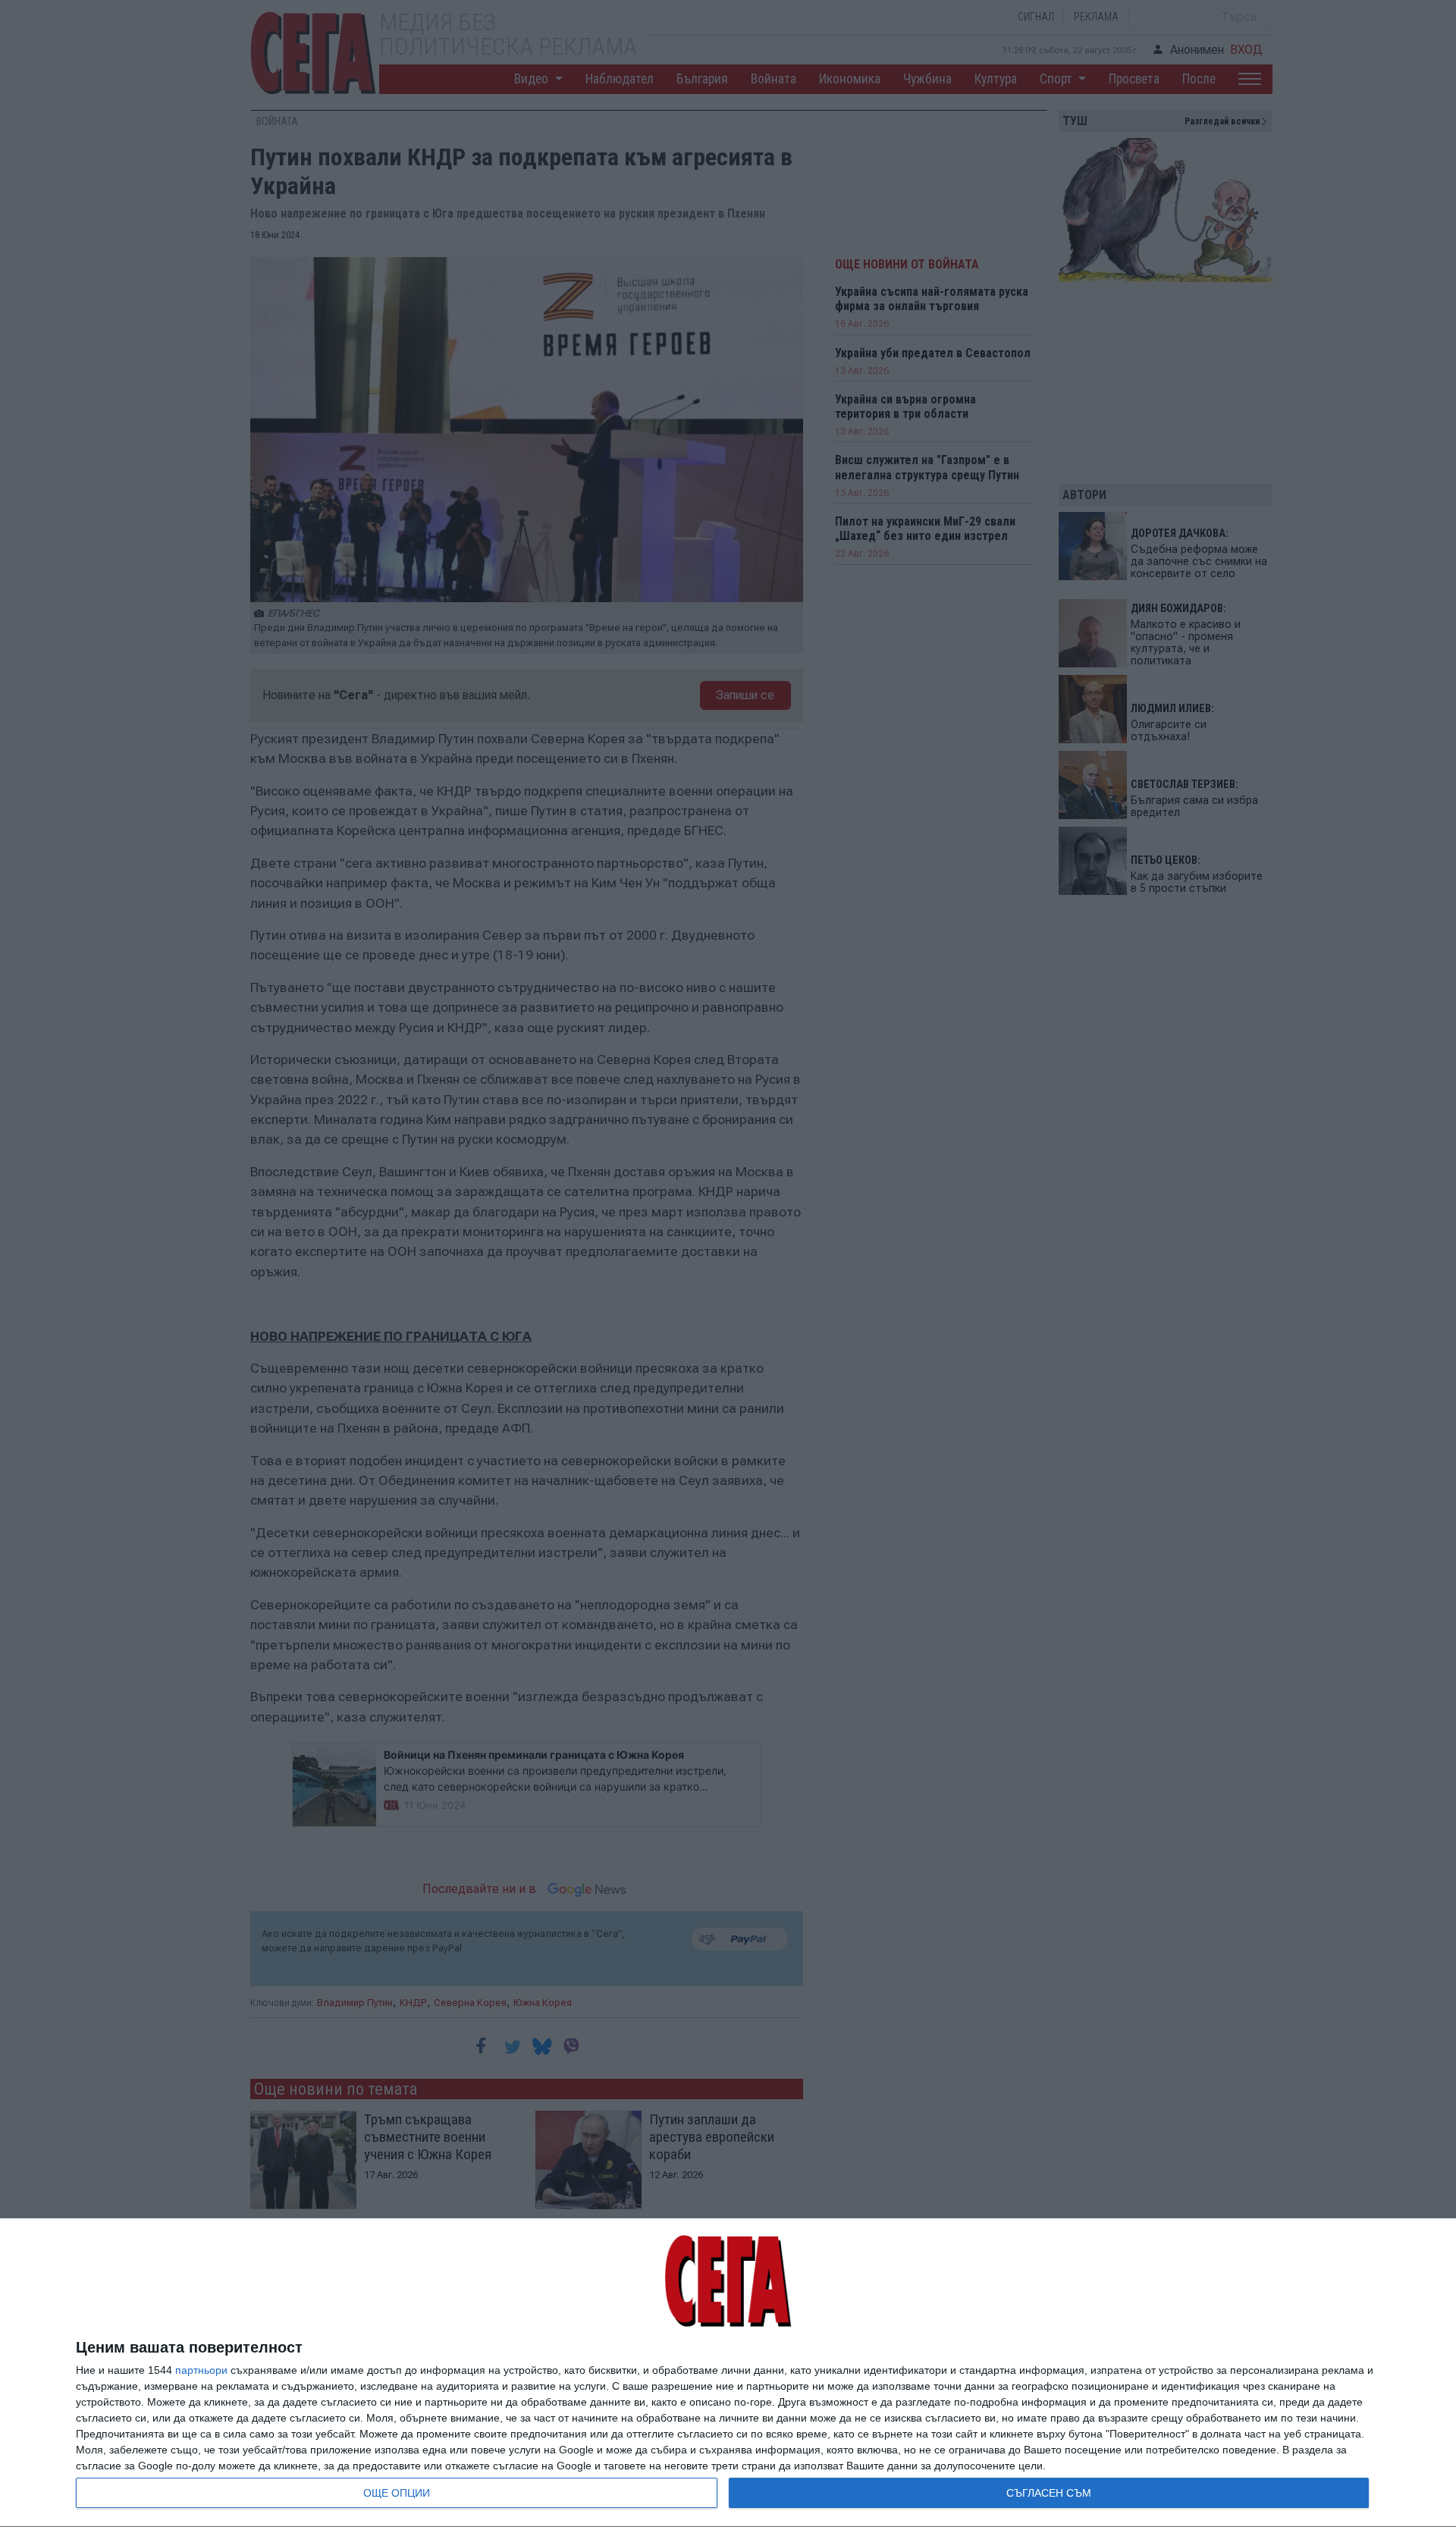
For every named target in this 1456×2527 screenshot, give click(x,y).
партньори (201, 2370)
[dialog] (728, 2373)
